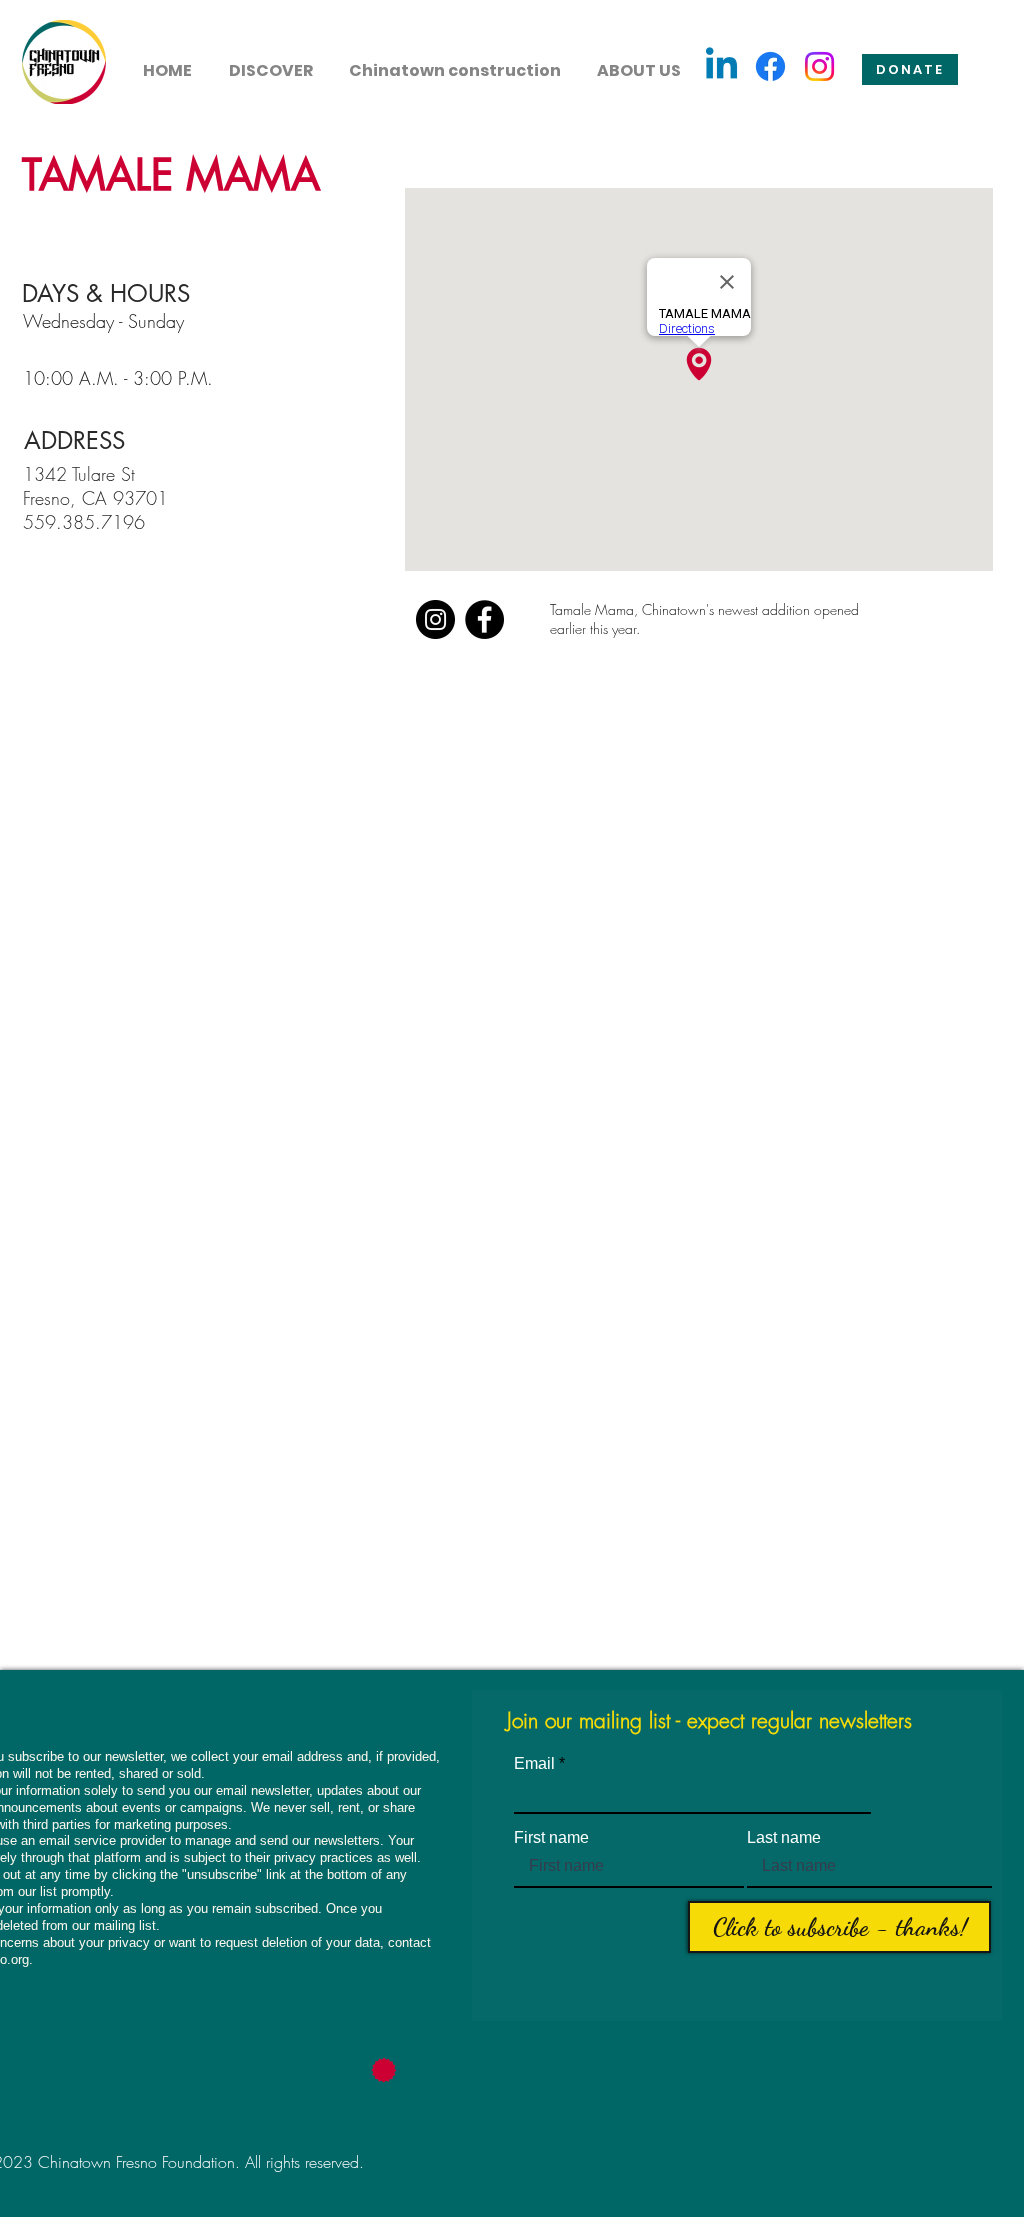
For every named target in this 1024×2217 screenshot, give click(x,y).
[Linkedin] (721, 66)
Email (534, 1764)
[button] (270, 62)
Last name (784, 1838)
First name (551, 1838)
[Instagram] (819, 66)
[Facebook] (770, 66)
